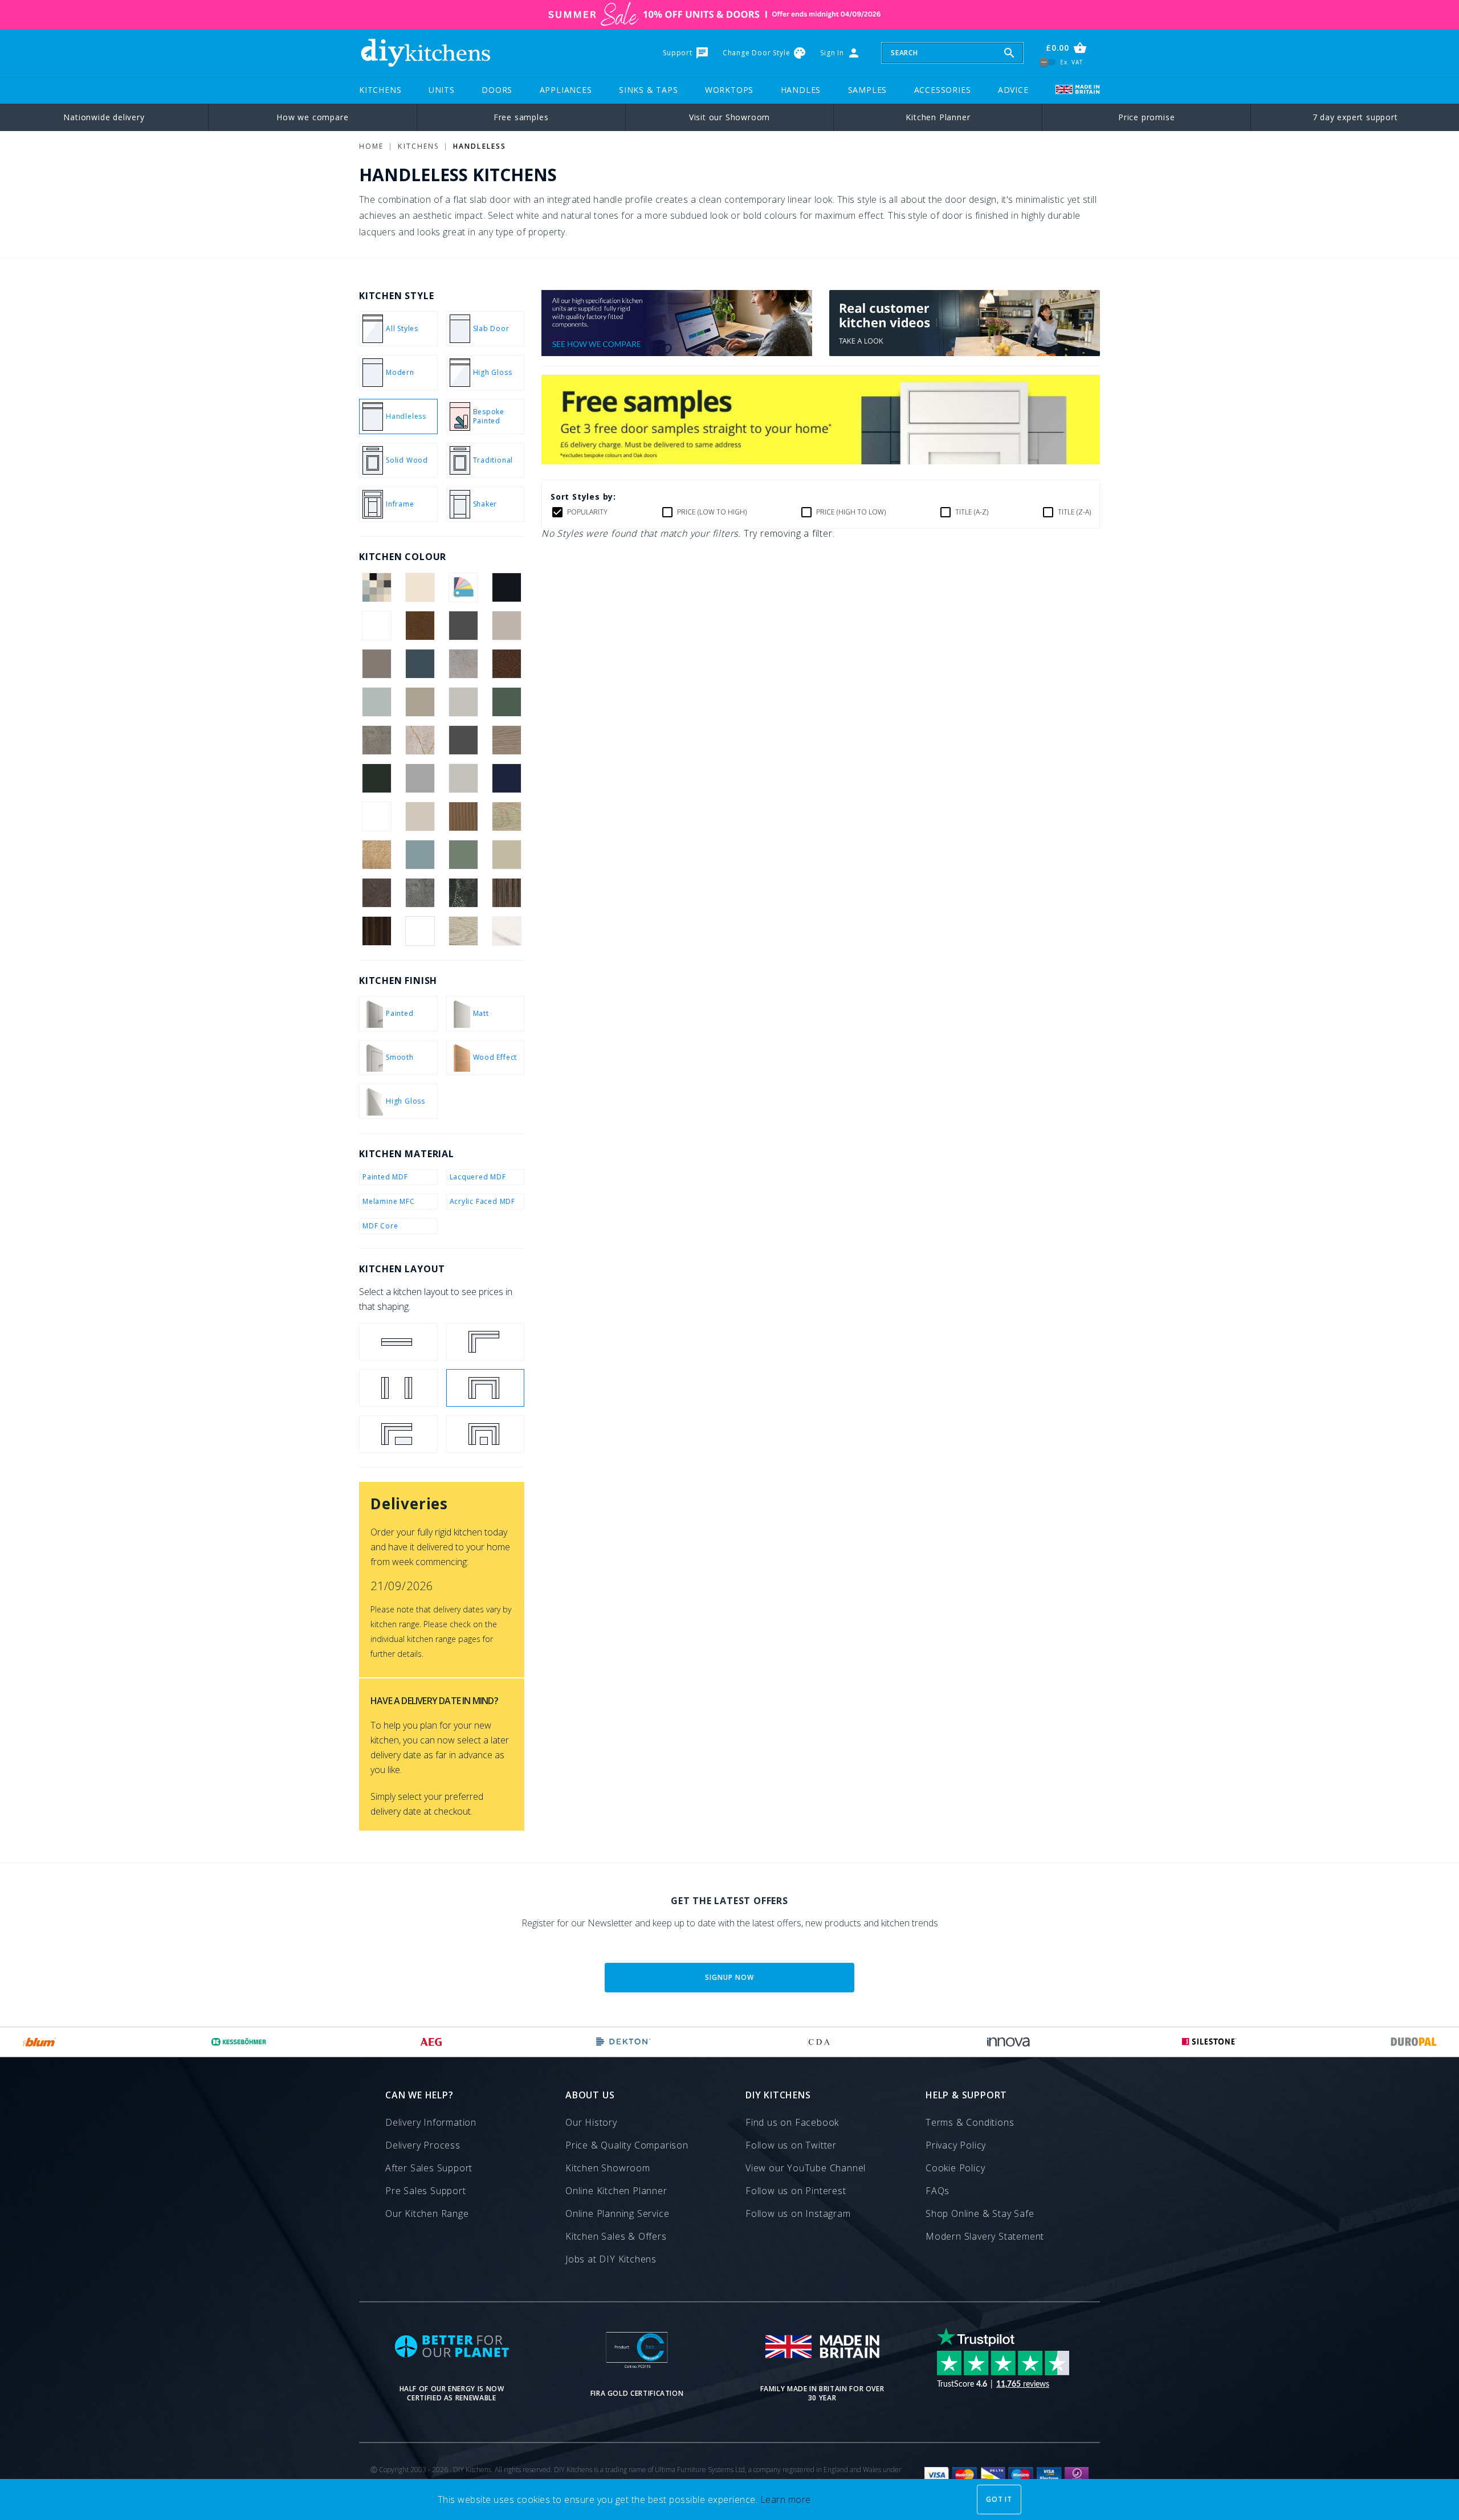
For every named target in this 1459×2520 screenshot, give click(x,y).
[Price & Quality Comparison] (677, 353)
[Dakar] (420, 702)
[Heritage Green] (376, 778)
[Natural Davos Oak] (507, 816)
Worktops (729, 90)
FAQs (938, 2191)
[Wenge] (376, 931)
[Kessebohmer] (239, 2042)
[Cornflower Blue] (376, 702)
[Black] (507, 587)
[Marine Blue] (507, 778)
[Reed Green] (464, 855)
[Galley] (398, 1388)
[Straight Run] (398, 1342)
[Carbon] (464, 626)
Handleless (480, 146)
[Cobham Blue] (420, 664)
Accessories (943, 90)
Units (442, 90)
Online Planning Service (617, 2213)
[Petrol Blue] (420, 855)
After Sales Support (429, 2168)
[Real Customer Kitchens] (965, 353)
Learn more (786, 2499)
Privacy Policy (956, 2145)
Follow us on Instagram (798, 2213)
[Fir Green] (507, 702)
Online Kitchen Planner (616, 2191)
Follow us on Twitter (791, 2145)
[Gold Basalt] (376, 740)
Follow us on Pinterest (796, 2191)
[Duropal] (1414, 2042)
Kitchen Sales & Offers (616, 2236)
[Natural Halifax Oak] (376, 855)
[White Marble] (507, 931)
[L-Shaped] (486, 1342)
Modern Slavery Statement (985, 2236)
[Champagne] (376, 664)
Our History (591, 2122)
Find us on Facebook (792, 2122)
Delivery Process (423, 2145)
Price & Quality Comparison (627, 2145)
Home (371, 146)
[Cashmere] (507, 626)
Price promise (1146, 117)
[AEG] (431, 2042)
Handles (801, 90)
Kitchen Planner (938, 117)
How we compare (312, 117)
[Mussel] (420, 816)
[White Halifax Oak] (464, 931)
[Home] (425, 53)
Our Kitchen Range (427, 2213)
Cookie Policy (955, 2168)
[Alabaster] (420, 587)
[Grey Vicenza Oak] (507, 740)
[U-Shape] (486, 1388)
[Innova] (1008, 2042)
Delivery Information (431, 2122)
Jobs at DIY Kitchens (611, 2259)
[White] (420, 931)
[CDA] (819, 2042)
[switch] (1048, 62)
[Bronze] (420, 626)
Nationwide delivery (104, 117)
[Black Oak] (376, 626)
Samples (868, 90)
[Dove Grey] (464, 702)
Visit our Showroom (729, 117)
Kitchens (380, 90)
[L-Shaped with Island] (398, 1434)
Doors (497, 90)
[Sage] (507, 855)
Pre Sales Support (426, 2191)
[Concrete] (464, 664)
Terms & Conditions (970, 2122)
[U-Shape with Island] (486, 1434)
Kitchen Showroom (608, 2168)
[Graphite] (464, 740)
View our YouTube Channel (806, 2168)
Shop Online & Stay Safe (980, 2213)
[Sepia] (376, 893)
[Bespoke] (464, 587)
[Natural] (464, 816)
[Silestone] (1209, 2042)
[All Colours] (376, 587)
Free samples (521, 117)
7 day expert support (1355, 117)
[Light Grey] (464, 778)
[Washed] (507, 893)
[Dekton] (623, 2042)
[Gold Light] (420, 740)
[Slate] (464, 893)
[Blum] (40, 2042)
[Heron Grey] (420, 778)
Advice (1013, 90)
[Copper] (507, 664)
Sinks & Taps (649, 90)
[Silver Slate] (420, 893)
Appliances (566, 90)
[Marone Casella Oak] (376, 816)
